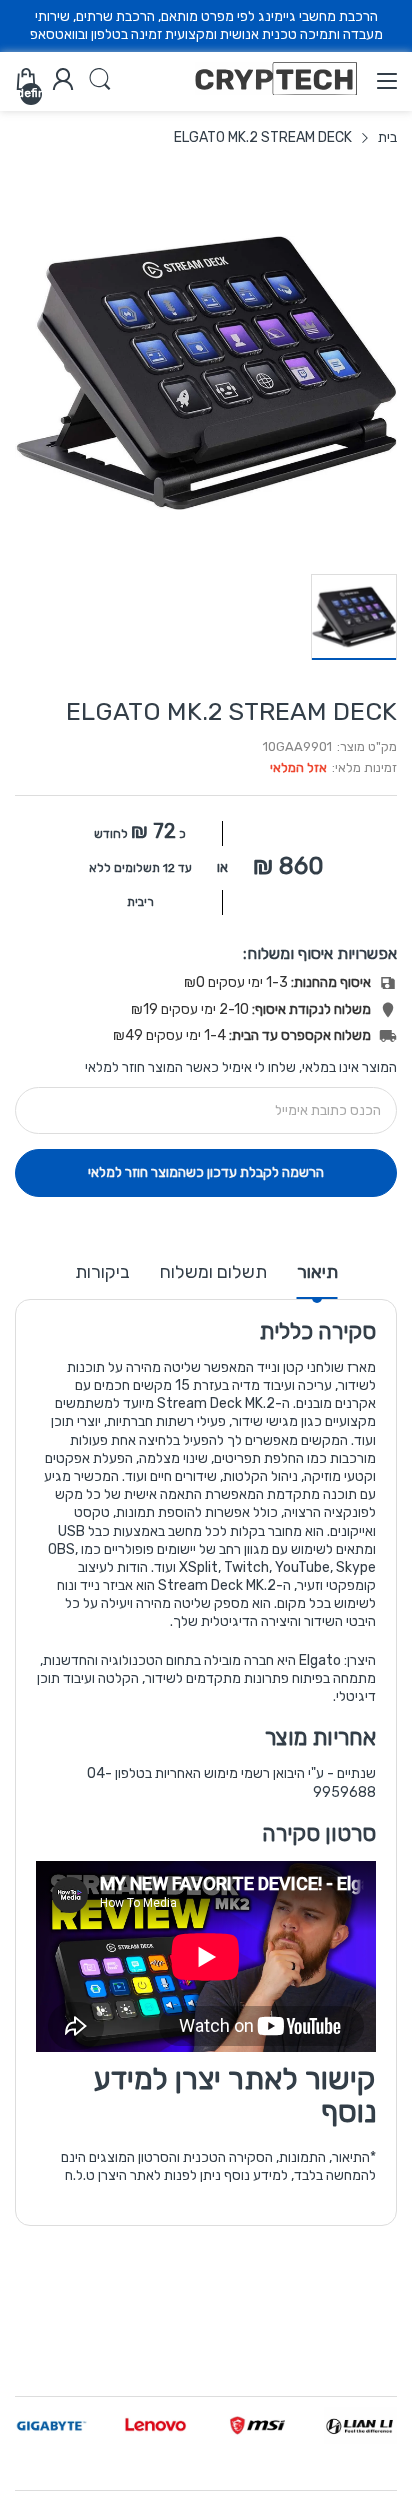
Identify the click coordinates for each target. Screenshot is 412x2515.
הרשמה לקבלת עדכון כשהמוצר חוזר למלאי (206, 1172)
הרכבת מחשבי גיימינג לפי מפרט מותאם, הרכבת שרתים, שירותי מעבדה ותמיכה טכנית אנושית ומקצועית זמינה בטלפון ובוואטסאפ (206, 25)
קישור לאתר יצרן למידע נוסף (235, 2095)
